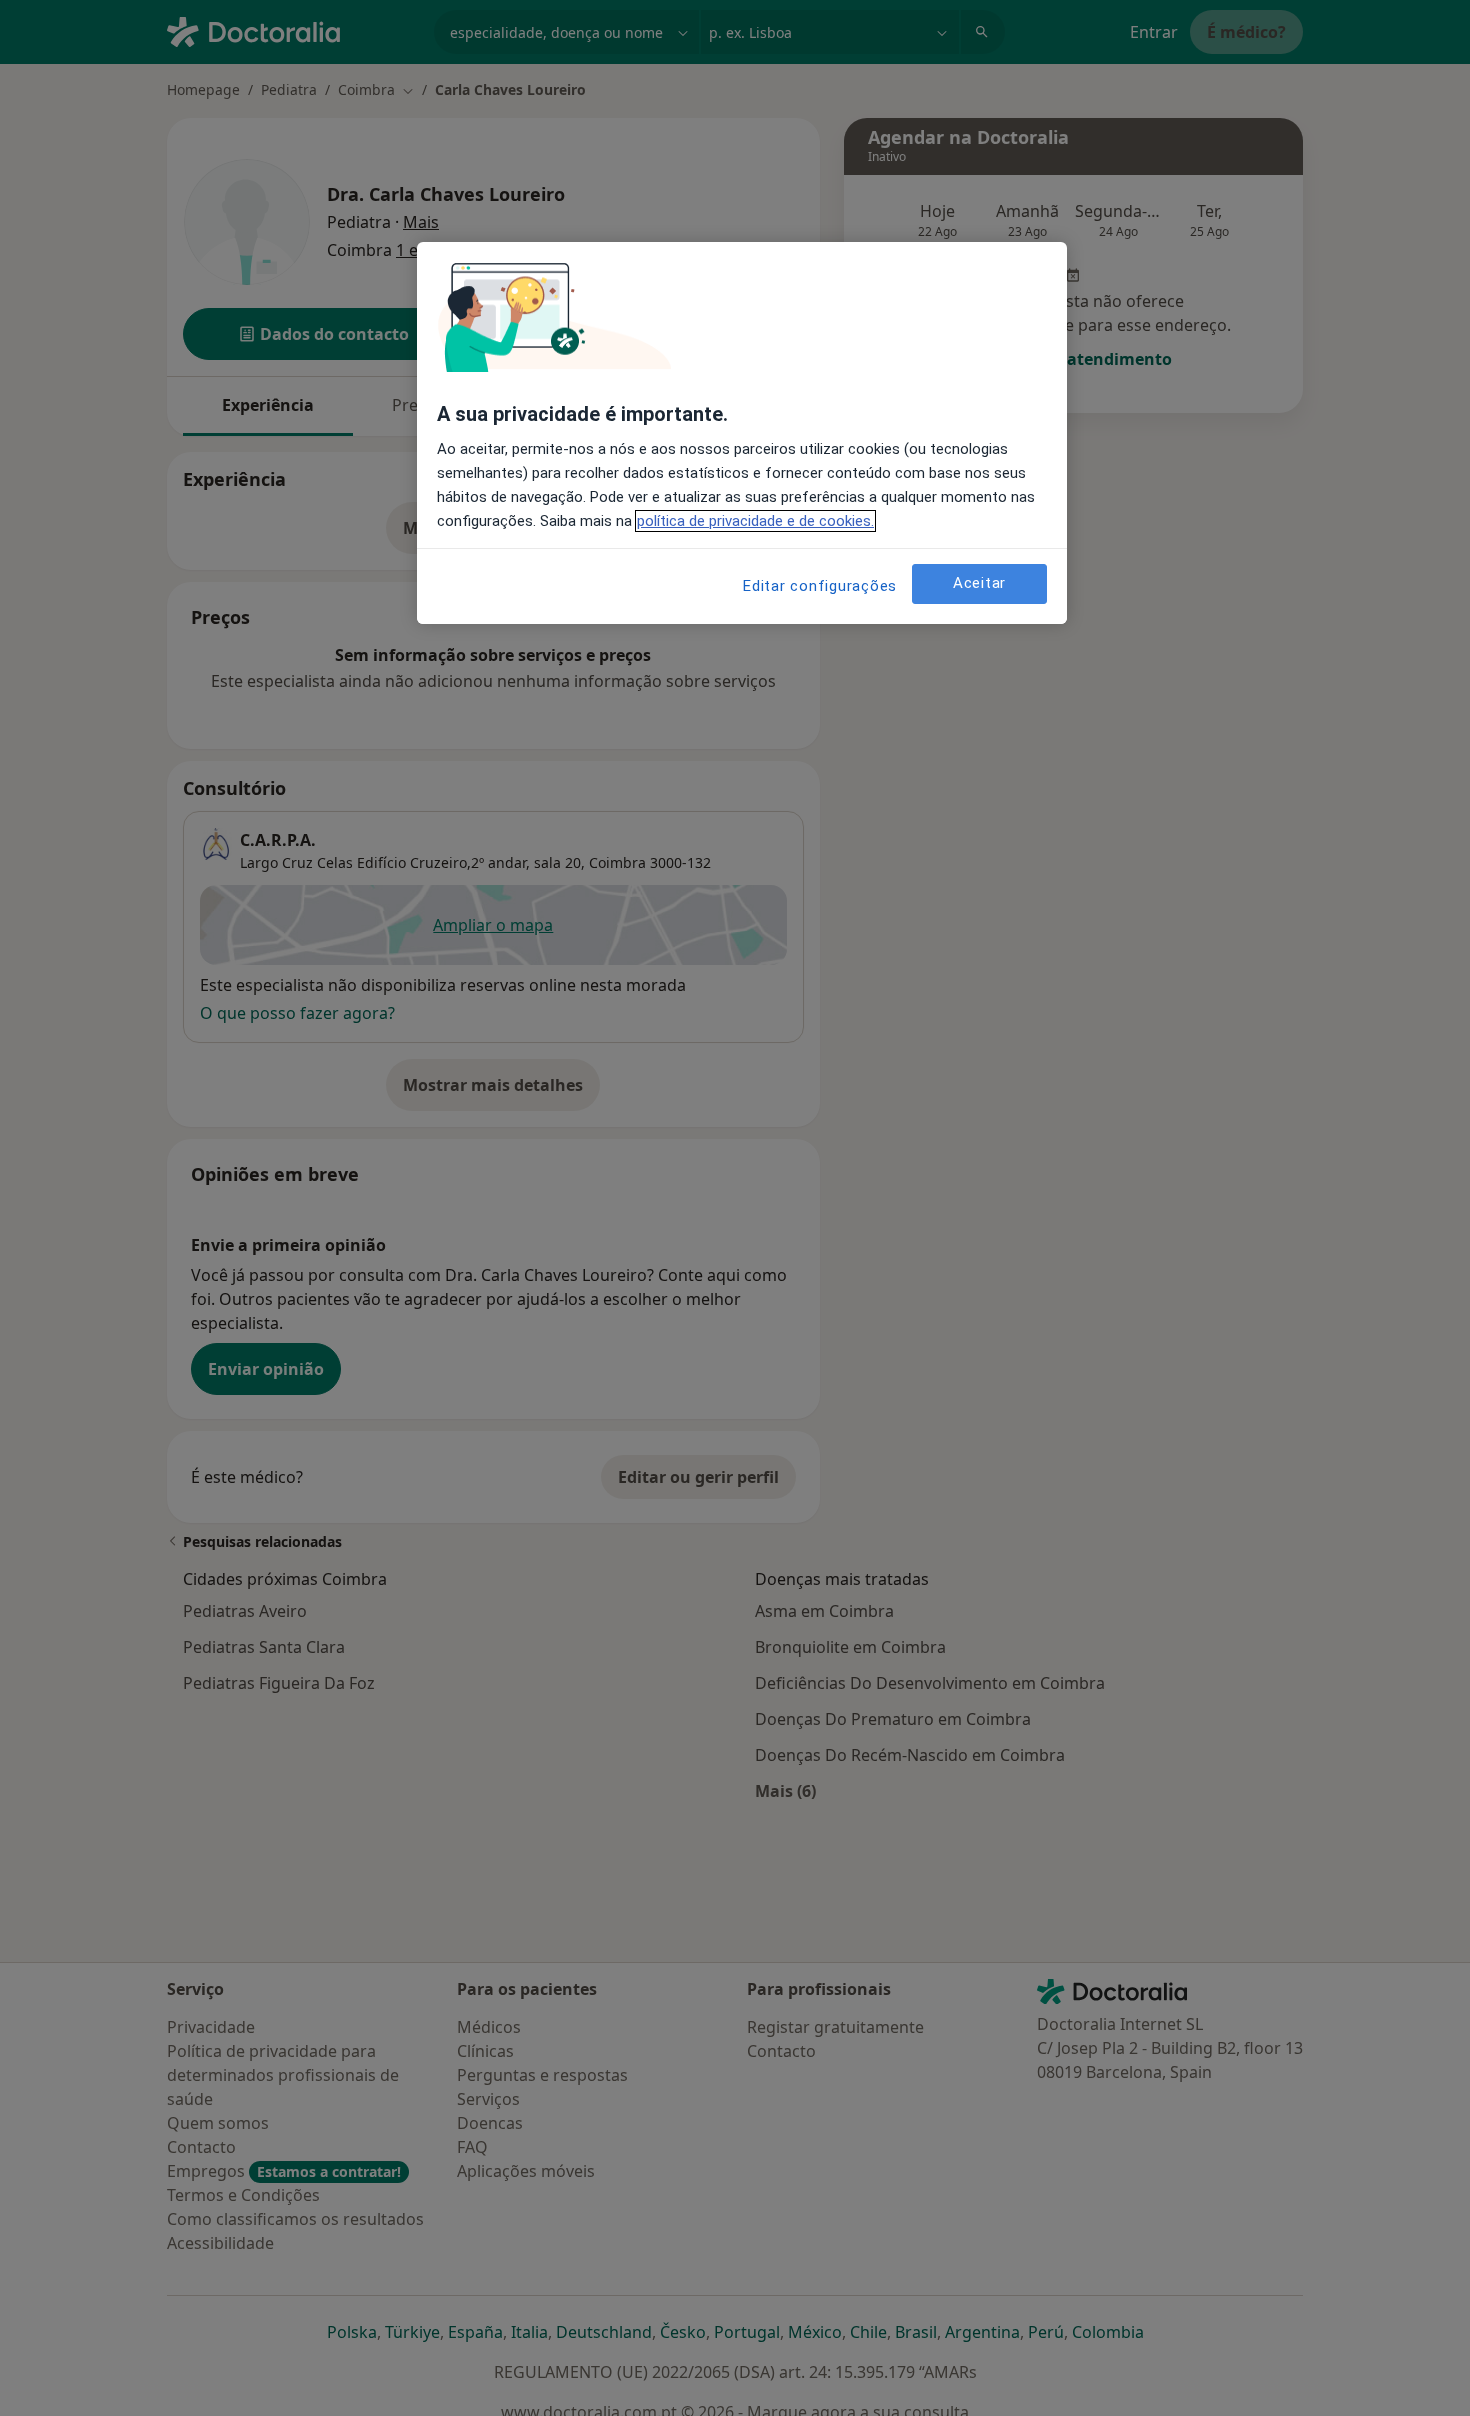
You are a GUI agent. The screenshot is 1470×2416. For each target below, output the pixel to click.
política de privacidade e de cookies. (755, 521)
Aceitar (979, 583)
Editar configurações (820, 586)
